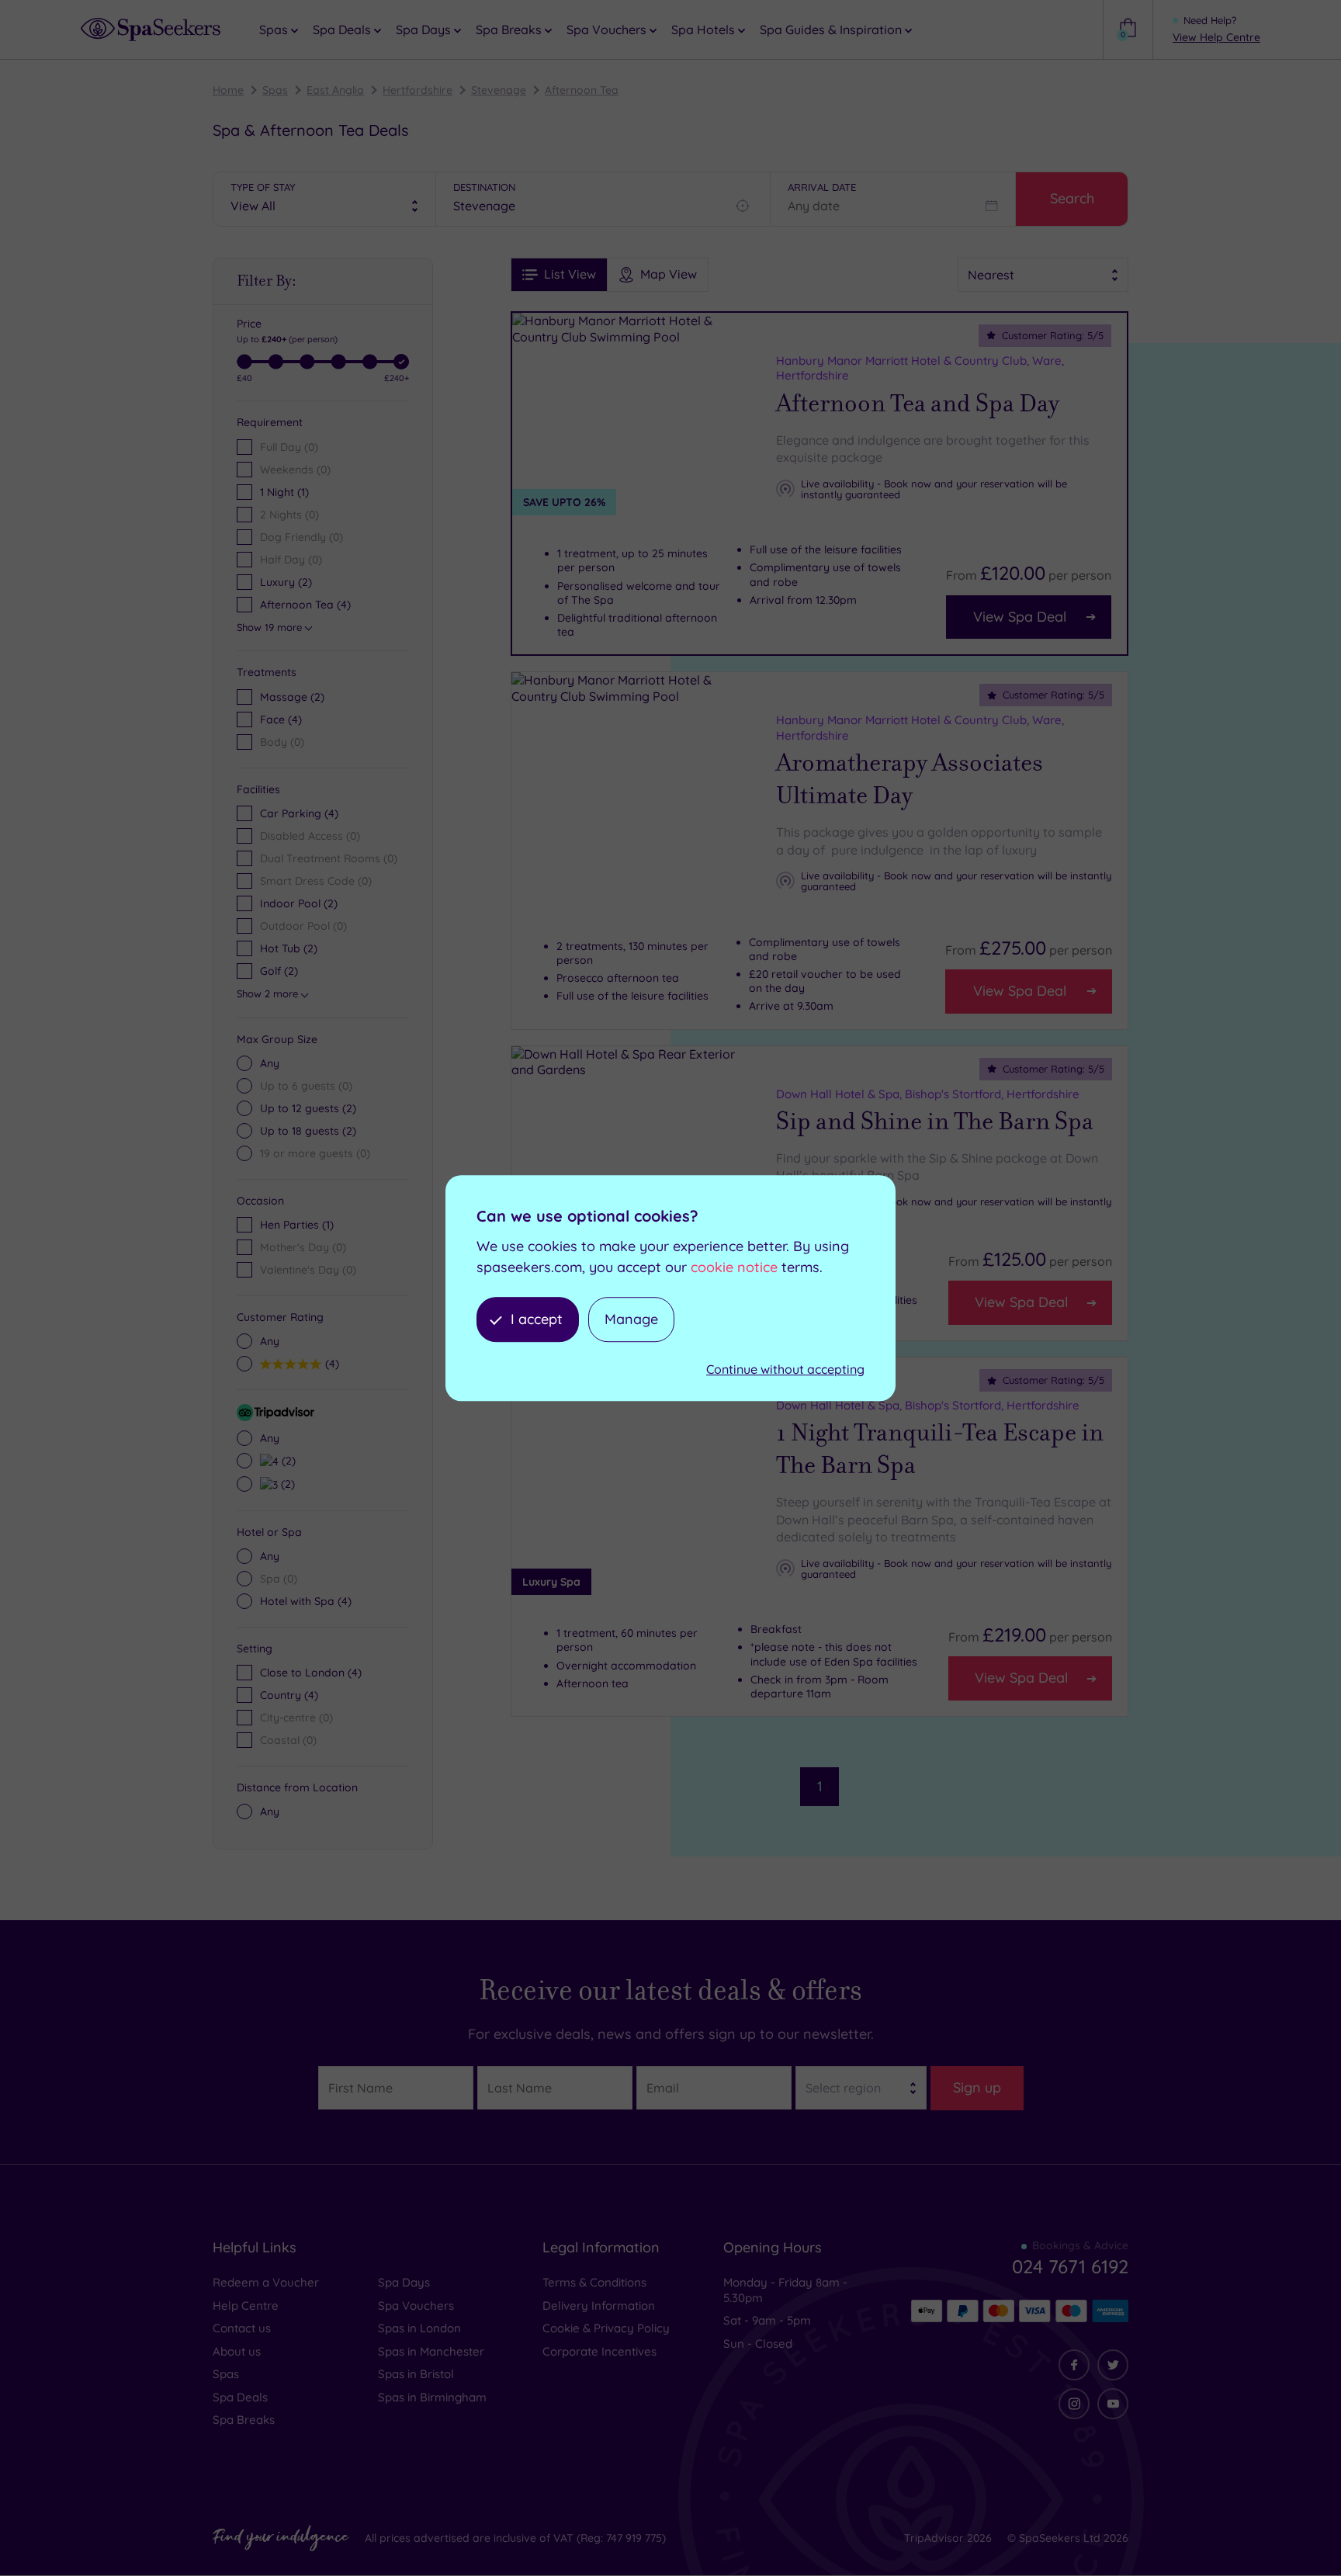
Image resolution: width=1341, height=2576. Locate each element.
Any (270, 1063)
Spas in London (419, 2328)
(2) (292, 697)
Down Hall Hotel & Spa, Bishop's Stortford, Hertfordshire (928, 1093)
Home (228, 90)
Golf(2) (279, 971)
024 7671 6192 (1070, 2266)
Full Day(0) (289, 447)
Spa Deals (240, 2397)
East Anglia (335, 90)
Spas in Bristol (416, 2374)
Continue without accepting (785, 1370)
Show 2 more (267, 993)
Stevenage (499, 90)
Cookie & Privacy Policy (606, 2328)
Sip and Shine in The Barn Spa (935, 1122)
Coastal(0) (288, 1740)
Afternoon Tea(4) (305, 605)
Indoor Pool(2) (299, 903)
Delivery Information (599, 2306)
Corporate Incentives (599, 2351)
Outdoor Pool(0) (303, 926)
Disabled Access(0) (310, 836)
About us (237, 2351)
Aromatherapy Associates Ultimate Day (910, 779)
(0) (282, 742)
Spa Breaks (244, 2420)
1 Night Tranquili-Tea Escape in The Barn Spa (940, 1449)
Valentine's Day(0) (308, 1270)
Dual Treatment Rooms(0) (329, 858)
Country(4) (289, 1695)
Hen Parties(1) (297, 1225)
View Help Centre (1216, 37)
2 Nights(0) (289, 515)
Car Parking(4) (299, 813)
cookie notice (734, 1267)
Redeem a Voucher (266, 2282)
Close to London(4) (311, 1673)
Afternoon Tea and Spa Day (918, 404)
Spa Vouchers (416, 2306)
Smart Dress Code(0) (316, 881)
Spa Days (404, 2282)
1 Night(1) (284, 492)
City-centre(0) (296, 1718)
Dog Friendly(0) (301, 537)
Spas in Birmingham (432, 2397)
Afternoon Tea (582, 90)
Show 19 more (269, 627)
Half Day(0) (291, 560)
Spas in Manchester (431, 2351)
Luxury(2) (286, 582)
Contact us (242, 2328)
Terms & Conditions (594, 2282)
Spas (275, 90)
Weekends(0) (295, 470)
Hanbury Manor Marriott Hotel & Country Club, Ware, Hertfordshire (920, 368)
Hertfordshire (418, 90)
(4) (281, 719)
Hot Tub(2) (289, 948)
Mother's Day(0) (303, 1247)
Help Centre (246, 2306)
